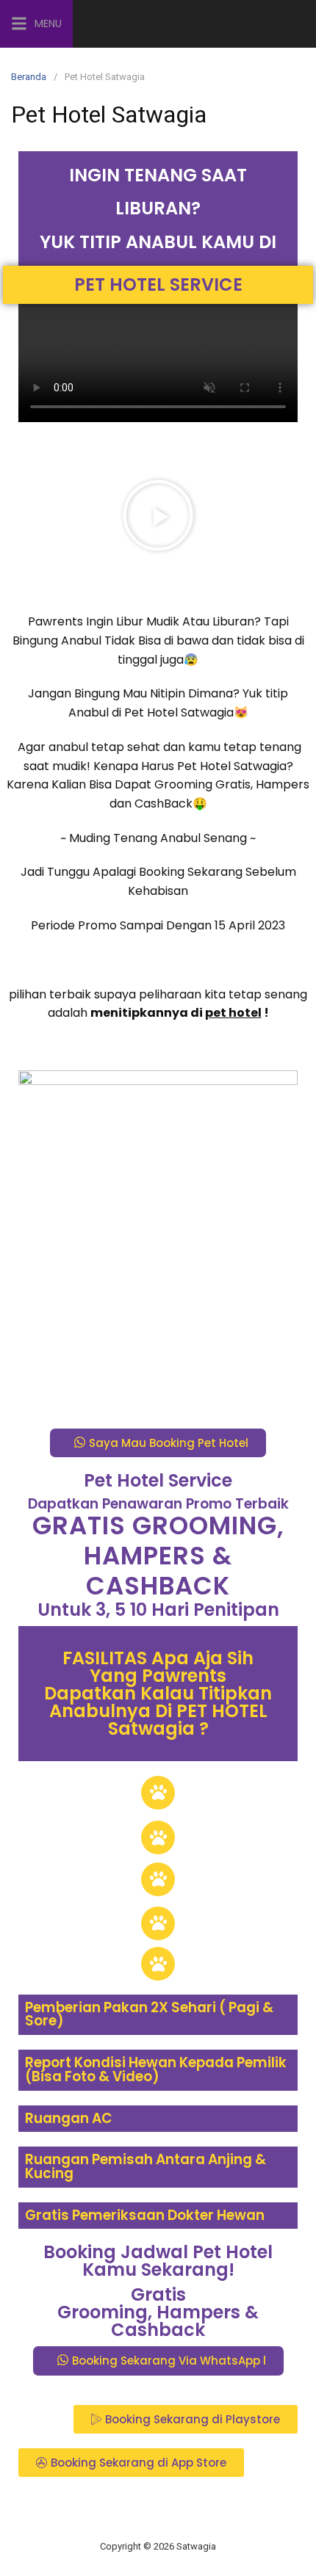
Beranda (29, 77)
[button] (158, 515)
